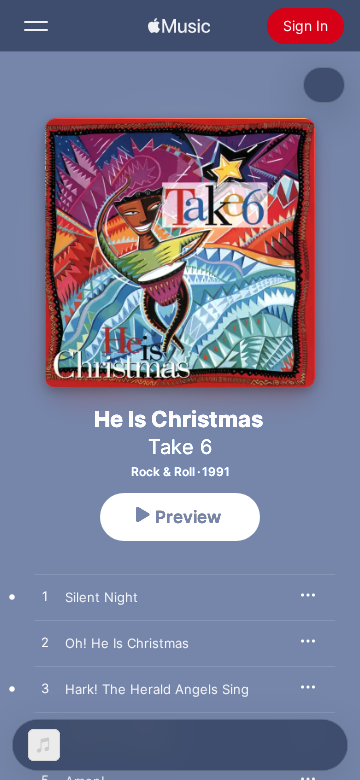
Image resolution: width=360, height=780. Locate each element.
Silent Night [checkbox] (101, 597)
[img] (179, 26)
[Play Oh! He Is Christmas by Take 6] (45, 643)
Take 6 (180, 447)
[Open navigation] (36, 26)
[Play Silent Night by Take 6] (45, 597)
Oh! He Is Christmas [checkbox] (127, 643)
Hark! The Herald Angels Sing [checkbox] (157, 689)
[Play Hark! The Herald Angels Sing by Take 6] (45, 689)
